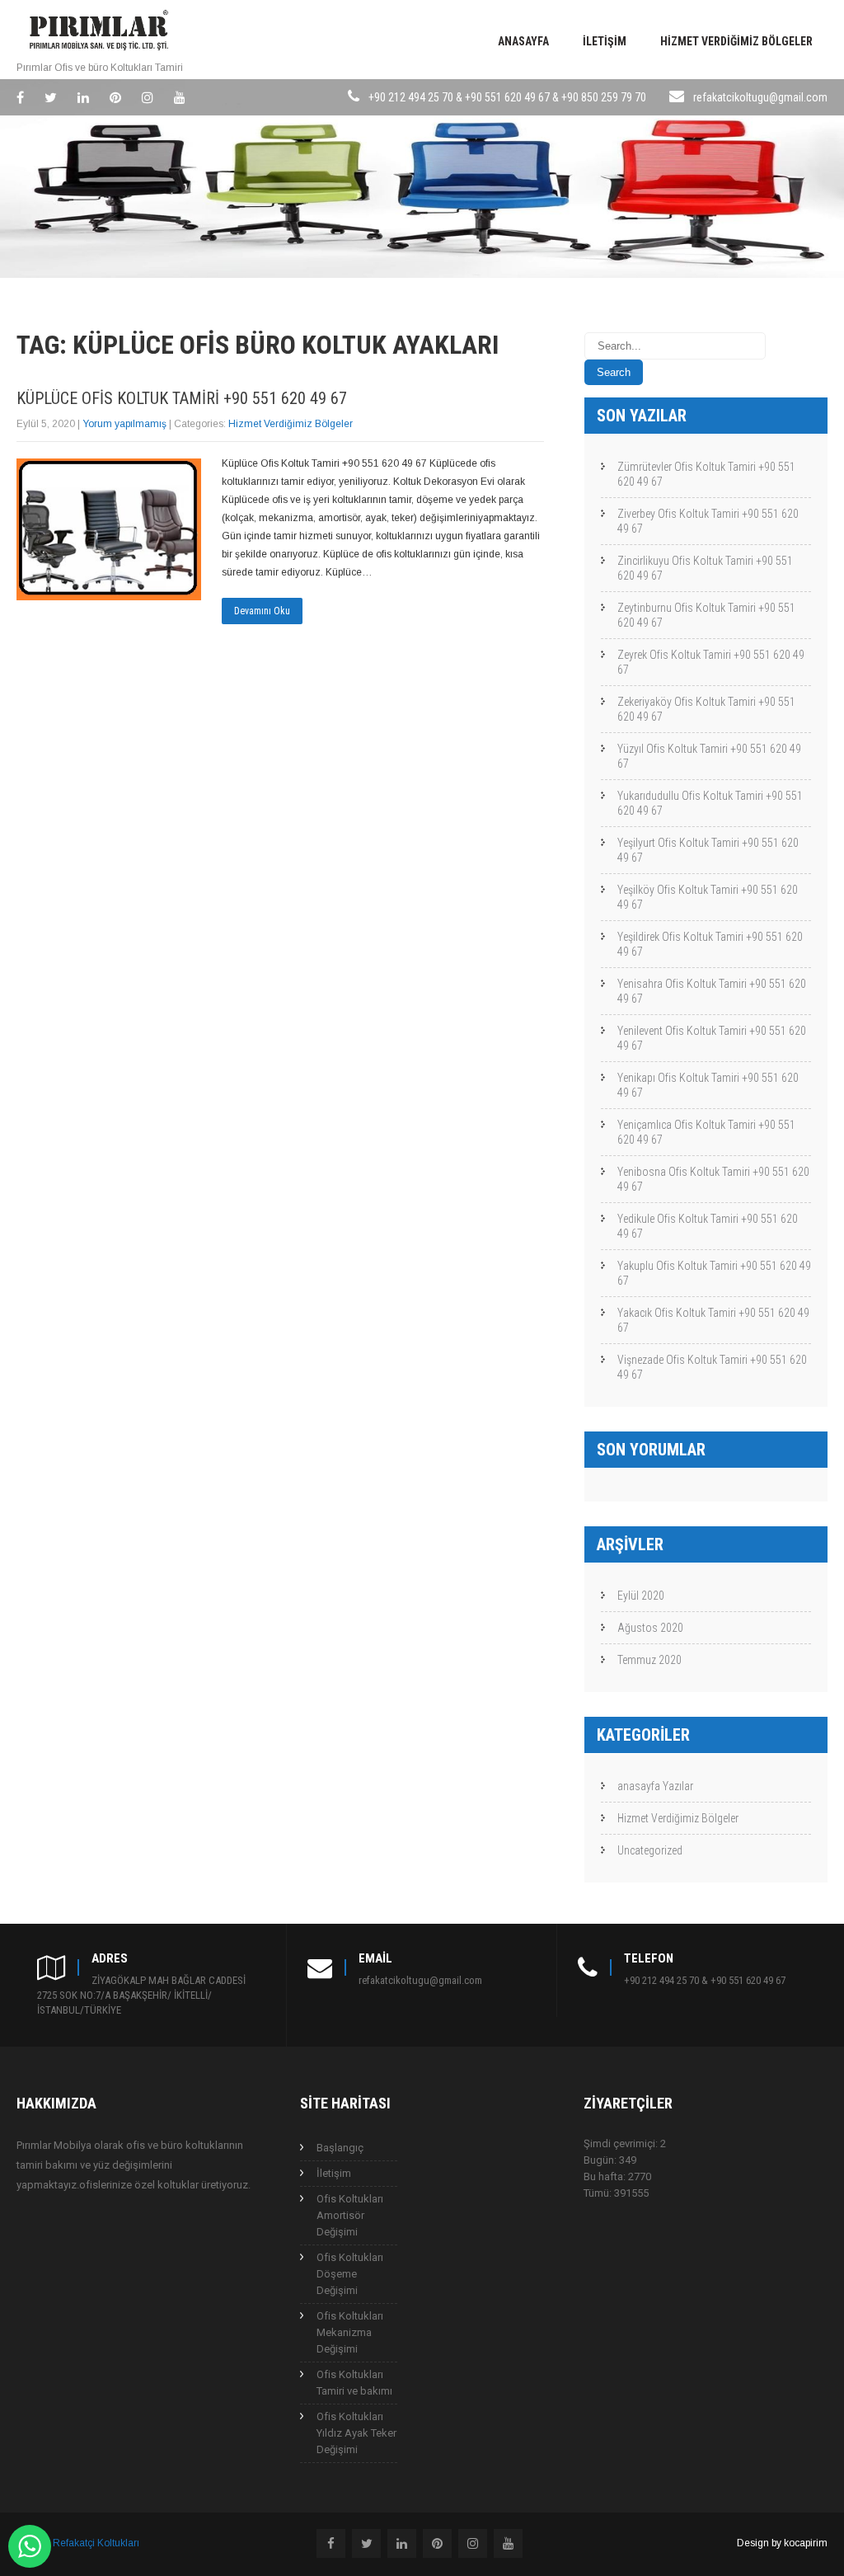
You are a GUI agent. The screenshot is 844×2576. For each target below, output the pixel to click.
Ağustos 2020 (650, 1628)
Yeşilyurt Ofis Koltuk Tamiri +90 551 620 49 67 (708, 850)
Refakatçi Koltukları (96, 2543)
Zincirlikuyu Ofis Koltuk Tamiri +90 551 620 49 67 (705, 568)
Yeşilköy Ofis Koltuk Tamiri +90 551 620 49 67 (708, 897)
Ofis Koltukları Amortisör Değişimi (350, 2215)
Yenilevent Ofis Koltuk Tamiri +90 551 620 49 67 (712, 1038)
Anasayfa (523, 41)
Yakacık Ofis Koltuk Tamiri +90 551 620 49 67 (713, 1320)
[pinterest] (115, 97)
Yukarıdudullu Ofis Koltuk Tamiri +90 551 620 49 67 (710, 803)
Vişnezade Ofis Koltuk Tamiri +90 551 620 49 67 (712, 1367)
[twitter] (51, 97)
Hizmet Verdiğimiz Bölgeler (736, 41)
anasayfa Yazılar (655, 1786)
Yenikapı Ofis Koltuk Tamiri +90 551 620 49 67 (708, 1085)
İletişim (605, 41)
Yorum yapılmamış (124, 424)
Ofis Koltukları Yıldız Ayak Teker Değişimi (356, 2433)
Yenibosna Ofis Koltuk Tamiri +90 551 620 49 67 (713, 1179)
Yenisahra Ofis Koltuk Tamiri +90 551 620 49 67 (712, 991)
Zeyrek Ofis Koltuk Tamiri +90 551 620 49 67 (711, 662)
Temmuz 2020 (649, 1660)
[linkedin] (83, 97)
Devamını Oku (262, 611)
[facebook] (20, 97)
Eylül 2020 (641, 1596)
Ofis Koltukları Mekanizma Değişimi (350, 2332)
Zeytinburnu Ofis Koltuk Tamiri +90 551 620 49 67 (706, 615)
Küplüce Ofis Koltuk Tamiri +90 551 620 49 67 (182, 398)
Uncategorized (650, 1850)
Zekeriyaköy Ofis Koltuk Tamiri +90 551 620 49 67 (706, 709)
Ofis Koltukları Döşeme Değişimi (350, 2274)
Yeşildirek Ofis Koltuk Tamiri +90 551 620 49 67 (710, 944)
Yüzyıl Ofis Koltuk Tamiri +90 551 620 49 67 (709, 756)
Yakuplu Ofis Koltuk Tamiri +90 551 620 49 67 (714, 1273)
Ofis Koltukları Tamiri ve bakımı (354, 2383)
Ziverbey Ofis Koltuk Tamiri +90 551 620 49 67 (708, 521)
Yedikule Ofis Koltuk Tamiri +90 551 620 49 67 (708, 1226)
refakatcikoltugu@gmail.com (760, 97)
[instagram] (148, 97)
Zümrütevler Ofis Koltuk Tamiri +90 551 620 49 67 (706, 474)
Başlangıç (340, 2148)
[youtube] (180, 97)
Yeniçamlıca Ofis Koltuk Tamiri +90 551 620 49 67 (706, 1132)
